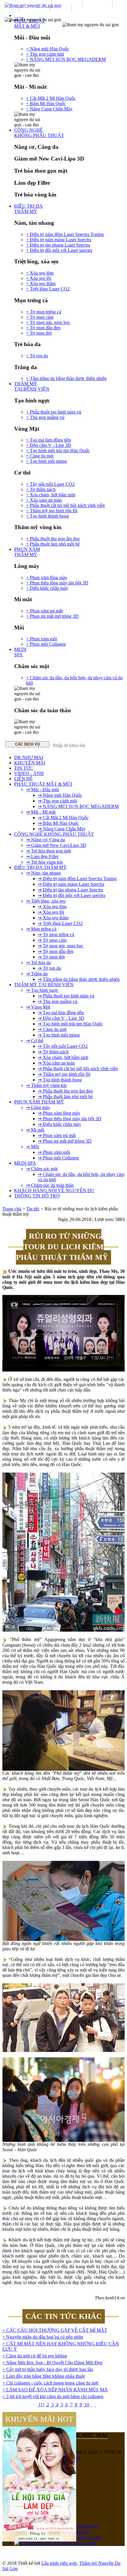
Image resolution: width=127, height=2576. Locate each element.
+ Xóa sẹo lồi (39, 278)
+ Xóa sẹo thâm (41, 284)
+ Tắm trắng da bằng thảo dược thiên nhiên (66, 378)
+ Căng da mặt (40, 456)
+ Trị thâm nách (41, 489)
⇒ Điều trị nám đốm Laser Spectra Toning (77, 879)
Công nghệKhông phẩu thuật (39, 133)
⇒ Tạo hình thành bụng (60, 1080)
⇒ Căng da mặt (52, 1029)
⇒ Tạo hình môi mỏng (59, 1035)
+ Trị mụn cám (40, 317)
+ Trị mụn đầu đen (43, 328)
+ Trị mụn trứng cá (44, 312)
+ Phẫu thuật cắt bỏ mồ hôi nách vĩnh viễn (65, 505)
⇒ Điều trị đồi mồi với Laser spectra (71, 895)
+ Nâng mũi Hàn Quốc (48, 49)
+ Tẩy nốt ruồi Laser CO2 (50, 484)
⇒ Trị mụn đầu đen (56, 951)
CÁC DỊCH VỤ (27, 744)
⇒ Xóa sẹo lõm (52, 907)
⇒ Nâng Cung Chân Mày (62, 829)
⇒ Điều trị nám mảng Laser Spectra (71, 884)
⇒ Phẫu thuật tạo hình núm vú (66, 996)
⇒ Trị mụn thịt (51, 957)
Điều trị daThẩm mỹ (29, 209)
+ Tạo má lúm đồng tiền (48, 440)
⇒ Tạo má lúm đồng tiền (61, 1013)
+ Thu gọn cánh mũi (45, 54)
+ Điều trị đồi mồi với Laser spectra (59, 250)
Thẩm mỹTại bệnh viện (32, 386)
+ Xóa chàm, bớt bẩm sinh (51, 495)
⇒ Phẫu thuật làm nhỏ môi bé (65, 1097)
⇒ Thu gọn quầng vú (58, 1001)
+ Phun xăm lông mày (47, 578)
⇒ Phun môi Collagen (58, 1158)
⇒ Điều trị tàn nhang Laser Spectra (70, 890)
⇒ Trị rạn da (49, 968)
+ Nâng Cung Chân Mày (49, 109)
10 (86, 2405)
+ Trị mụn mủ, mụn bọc (48, 322)
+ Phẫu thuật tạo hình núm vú (54, 412)
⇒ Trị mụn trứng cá (56, 935)
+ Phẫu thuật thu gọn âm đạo (53, 539)
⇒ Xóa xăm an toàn (56, 1063)
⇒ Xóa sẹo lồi (51, 912)
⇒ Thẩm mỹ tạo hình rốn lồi (64, 1074)
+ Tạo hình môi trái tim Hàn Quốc (58, 451)
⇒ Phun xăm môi (54, 1152)
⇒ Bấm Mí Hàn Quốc (58, 823)
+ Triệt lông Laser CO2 (48, 289)
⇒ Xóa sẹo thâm (53, 918)
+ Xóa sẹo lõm (40, 273)
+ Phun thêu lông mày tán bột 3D (57, 583)
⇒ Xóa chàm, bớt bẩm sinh (63, 1057)
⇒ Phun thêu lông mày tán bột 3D (70, 1119)
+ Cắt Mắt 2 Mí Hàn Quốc (51, 98)
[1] (41, 2405)
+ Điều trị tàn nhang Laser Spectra (58, 245)
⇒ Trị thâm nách (53, 1052)
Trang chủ (12, 1209)
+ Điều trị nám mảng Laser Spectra (59, 240)
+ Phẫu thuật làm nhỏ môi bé (53, 544)
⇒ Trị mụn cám (52, 940)
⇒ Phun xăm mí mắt (57, 1135)
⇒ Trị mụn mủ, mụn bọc (61, 946)
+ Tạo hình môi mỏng (46, 461)
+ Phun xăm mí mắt (44, 611)
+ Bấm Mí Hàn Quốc (46, 104)
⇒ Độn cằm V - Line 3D (61, 1018)
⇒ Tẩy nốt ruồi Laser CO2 (63, 1046)
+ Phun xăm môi (41, 639)
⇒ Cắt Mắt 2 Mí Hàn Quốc (63, 818)
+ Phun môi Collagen (46, 644)
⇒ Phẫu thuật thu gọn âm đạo (65, 1091)
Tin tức (33, 1209)
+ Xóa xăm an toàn (44, 500)
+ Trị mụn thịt (39, 333)
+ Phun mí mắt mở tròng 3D (52, 616)
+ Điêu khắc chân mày (47, 588)
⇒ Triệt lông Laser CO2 (60, 923)
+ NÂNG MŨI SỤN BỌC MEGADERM (66, 59)
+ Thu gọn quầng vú (45, 417)
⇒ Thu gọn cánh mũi (57, 801)
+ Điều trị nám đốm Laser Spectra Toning (65, 234)
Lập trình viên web (59, 2563)
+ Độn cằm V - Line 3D (49, 445)
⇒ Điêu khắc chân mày (60, 1124)
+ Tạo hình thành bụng (47, 516)
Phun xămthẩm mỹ (27, 552)
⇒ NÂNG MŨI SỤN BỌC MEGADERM (78, 806)
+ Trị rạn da (37, 356)
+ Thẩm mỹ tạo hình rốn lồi (52, 511)
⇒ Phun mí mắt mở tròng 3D (65, 1141)
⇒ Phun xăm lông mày (59, 1113)
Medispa (20, 652)
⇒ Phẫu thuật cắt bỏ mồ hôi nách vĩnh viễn (78, 1069)
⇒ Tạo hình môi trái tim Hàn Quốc (70, 1024)
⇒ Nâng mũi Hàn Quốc (60, 795)
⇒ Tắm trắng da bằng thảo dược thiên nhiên (79, 979)
